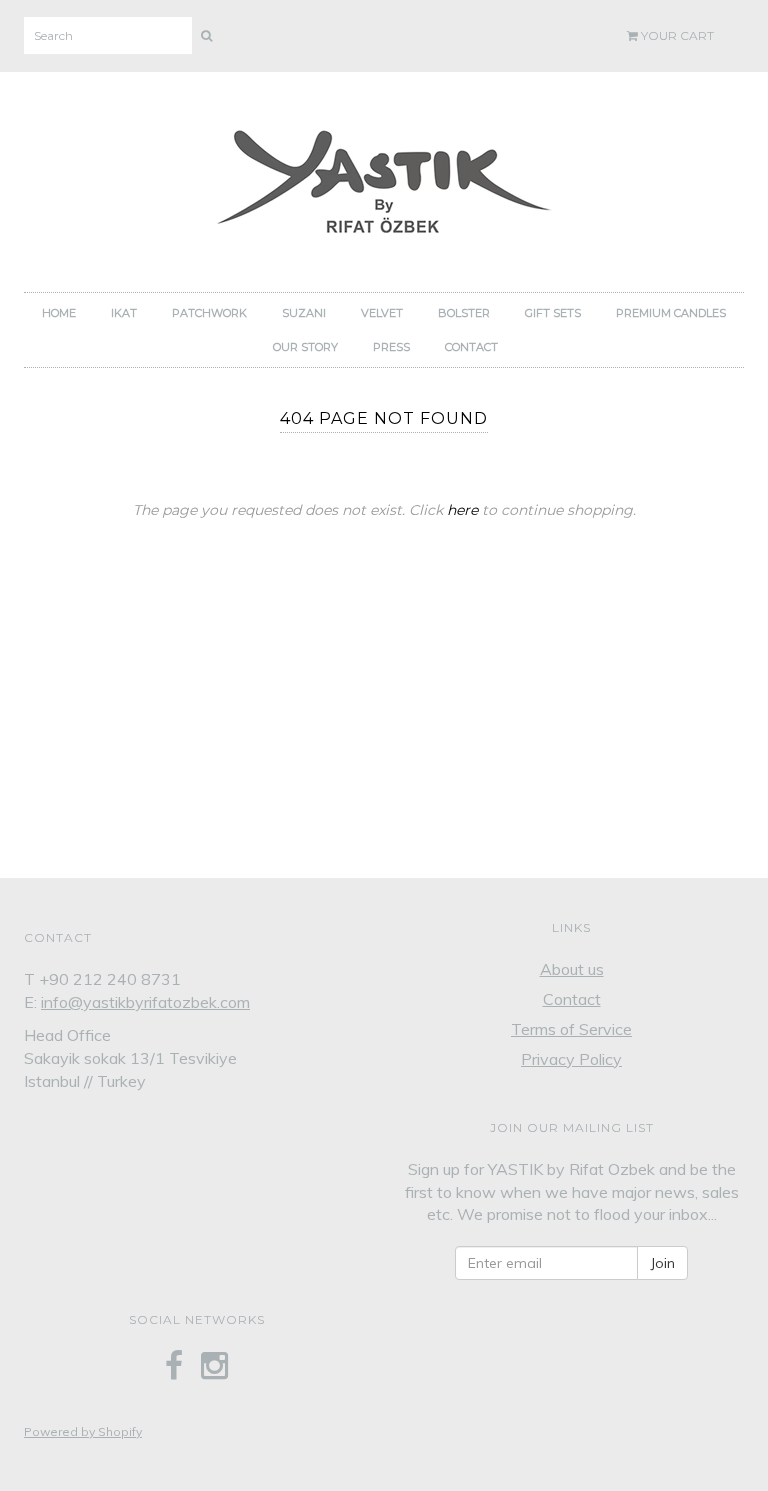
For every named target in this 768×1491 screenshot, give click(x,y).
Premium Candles (671, 313)
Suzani (304, 313)
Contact (471, 347)
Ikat (124, 313)
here (462, 510)
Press (391, 347)
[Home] (384, 176)
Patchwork (209, 313)
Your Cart (676, 35)
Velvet (382, 313)
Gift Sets (553, 313)
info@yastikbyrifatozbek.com (145, 1002)
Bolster (464, 313)
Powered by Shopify (83, 1431)
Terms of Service (571, 1029)
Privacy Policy (571, 1059)
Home (59, 313)
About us (572, 969)
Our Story (305, 347)
